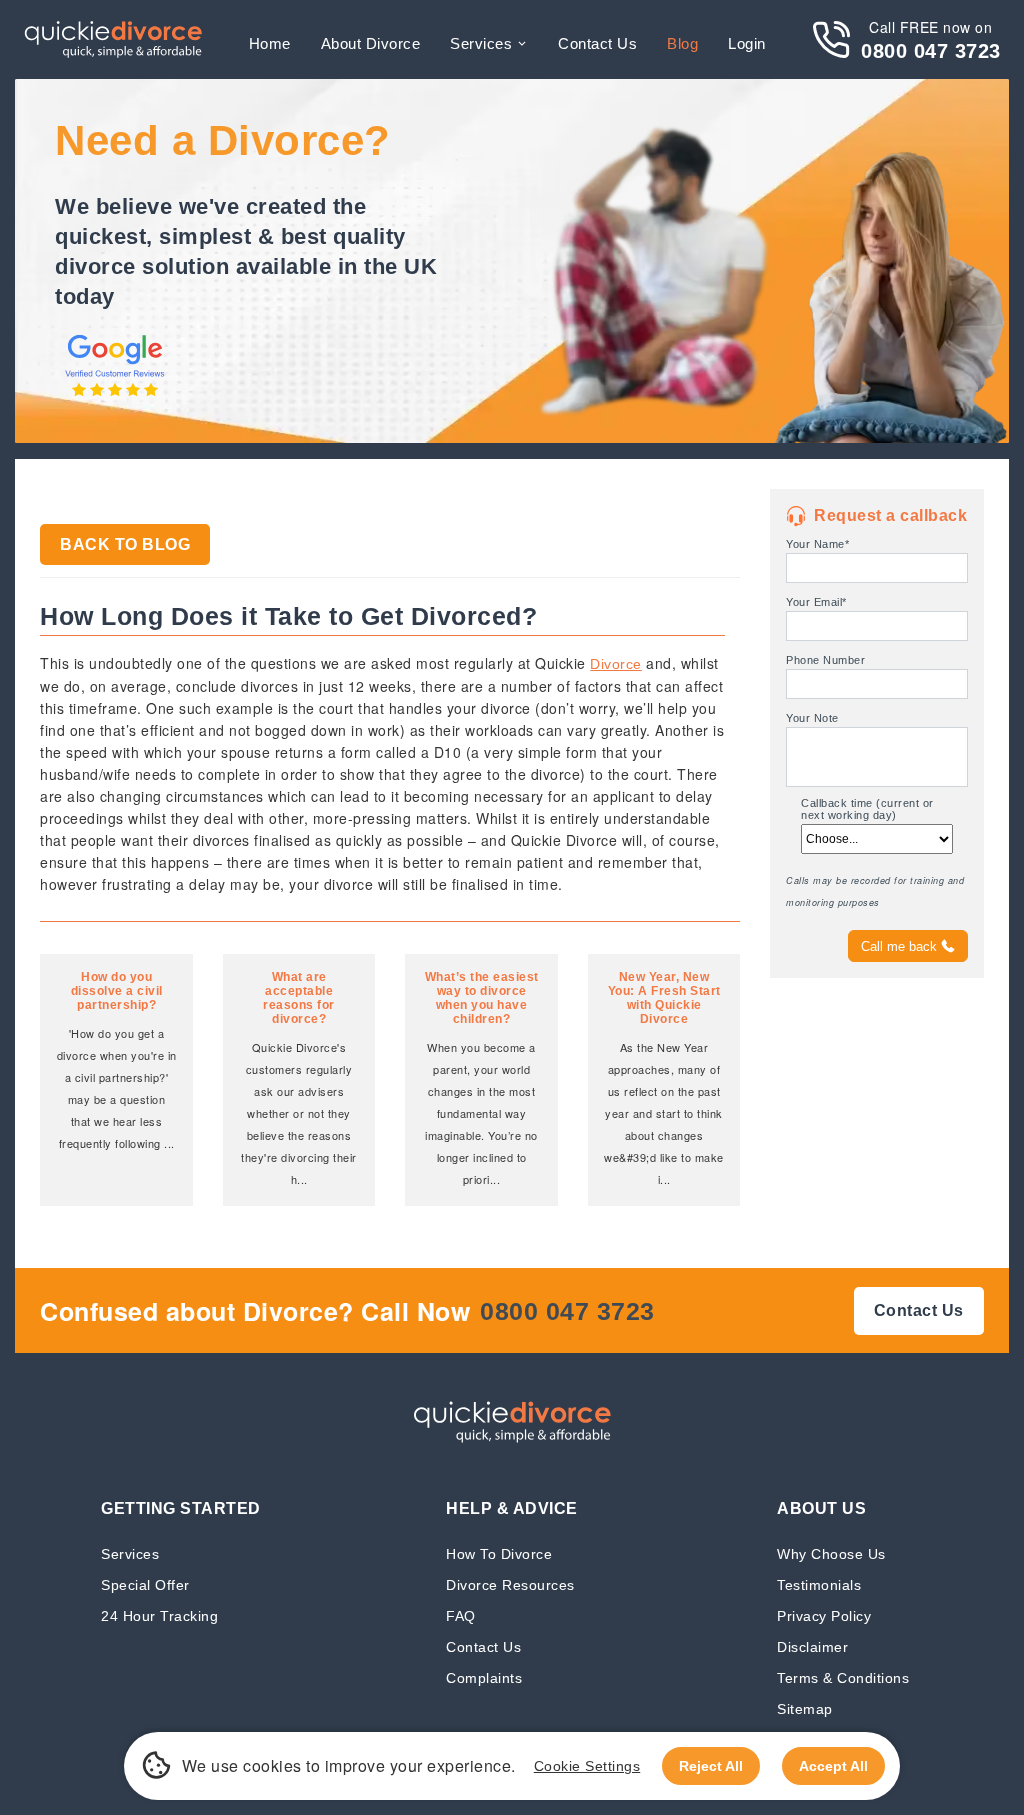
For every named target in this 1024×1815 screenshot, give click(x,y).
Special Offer (145, 1584)
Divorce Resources (510, 1584)
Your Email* (816, 602)
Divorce (616, 664)
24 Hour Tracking (159, 1615)
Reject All (711, 1766)
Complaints (484, 1677)
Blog (682, 43)
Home (270, 43)
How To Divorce (499, 1553)
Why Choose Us (831, 1553)
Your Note (812, 718)
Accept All (833, 1766)
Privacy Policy (824, 1615)
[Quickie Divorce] (113, 39)
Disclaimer (812, 1646)
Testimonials (819, 1584)
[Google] (115, 398)
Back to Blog (125, 544)
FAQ (461, 1615)
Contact (597, 43)
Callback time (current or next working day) (867, 809)
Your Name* (817, 544)
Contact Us (483, 1646)
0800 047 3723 (931, 51)
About (371, 43)
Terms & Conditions (843, 1677)
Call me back (899, 946)
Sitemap (805, 1708)
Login (747, 43)
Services (481, 43)
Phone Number (825, 660)
